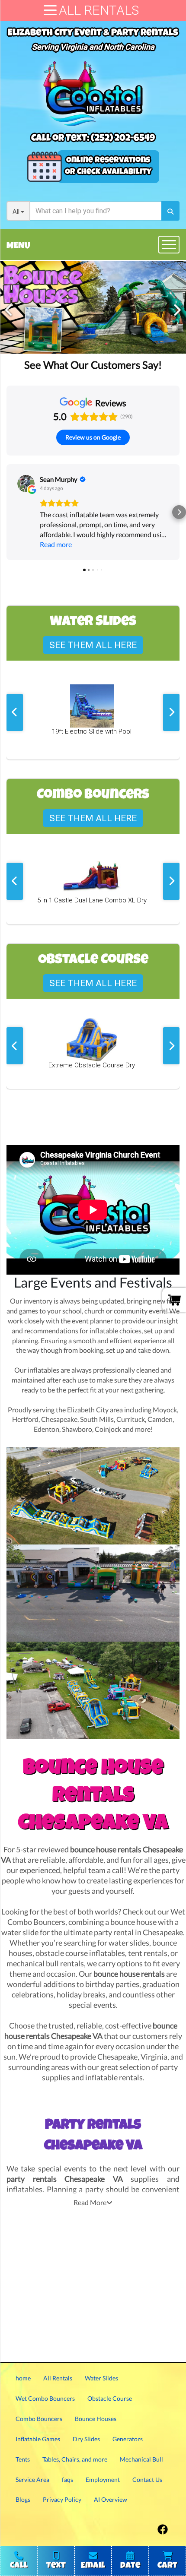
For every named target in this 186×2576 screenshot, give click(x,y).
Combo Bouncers (39, 2419)
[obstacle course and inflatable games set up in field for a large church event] (93, 1690)
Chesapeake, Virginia (132, 2057)
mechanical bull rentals (45, 1964)
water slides (129, 1943)
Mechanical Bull (141, 2459)
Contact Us (147, 2479)
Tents (23, 2459)
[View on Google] (26, 484)
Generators (128, 2439)
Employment (103, 2479)
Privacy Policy (62, 2499)
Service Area (32, 2479)
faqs (67, 2479)
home (23, 2378)
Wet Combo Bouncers (45, 2398)
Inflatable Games (38, 2439)
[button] (7, 512)
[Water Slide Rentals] (93, 307)
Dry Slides (86, 2439)
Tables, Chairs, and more (75, 2459)
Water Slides (101, 2378)
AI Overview (111, 2499)
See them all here (93, 645)
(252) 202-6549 (123, 139)
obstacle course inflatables (80, 1953)
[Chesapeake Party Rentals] (93, 1496)
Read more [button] (56, 544)
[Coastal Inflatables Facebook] (163, 2527)
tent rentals (148, 1953)
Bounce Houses (96, 2419)
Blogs (23, 2499)
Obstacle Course (110, 2398)
